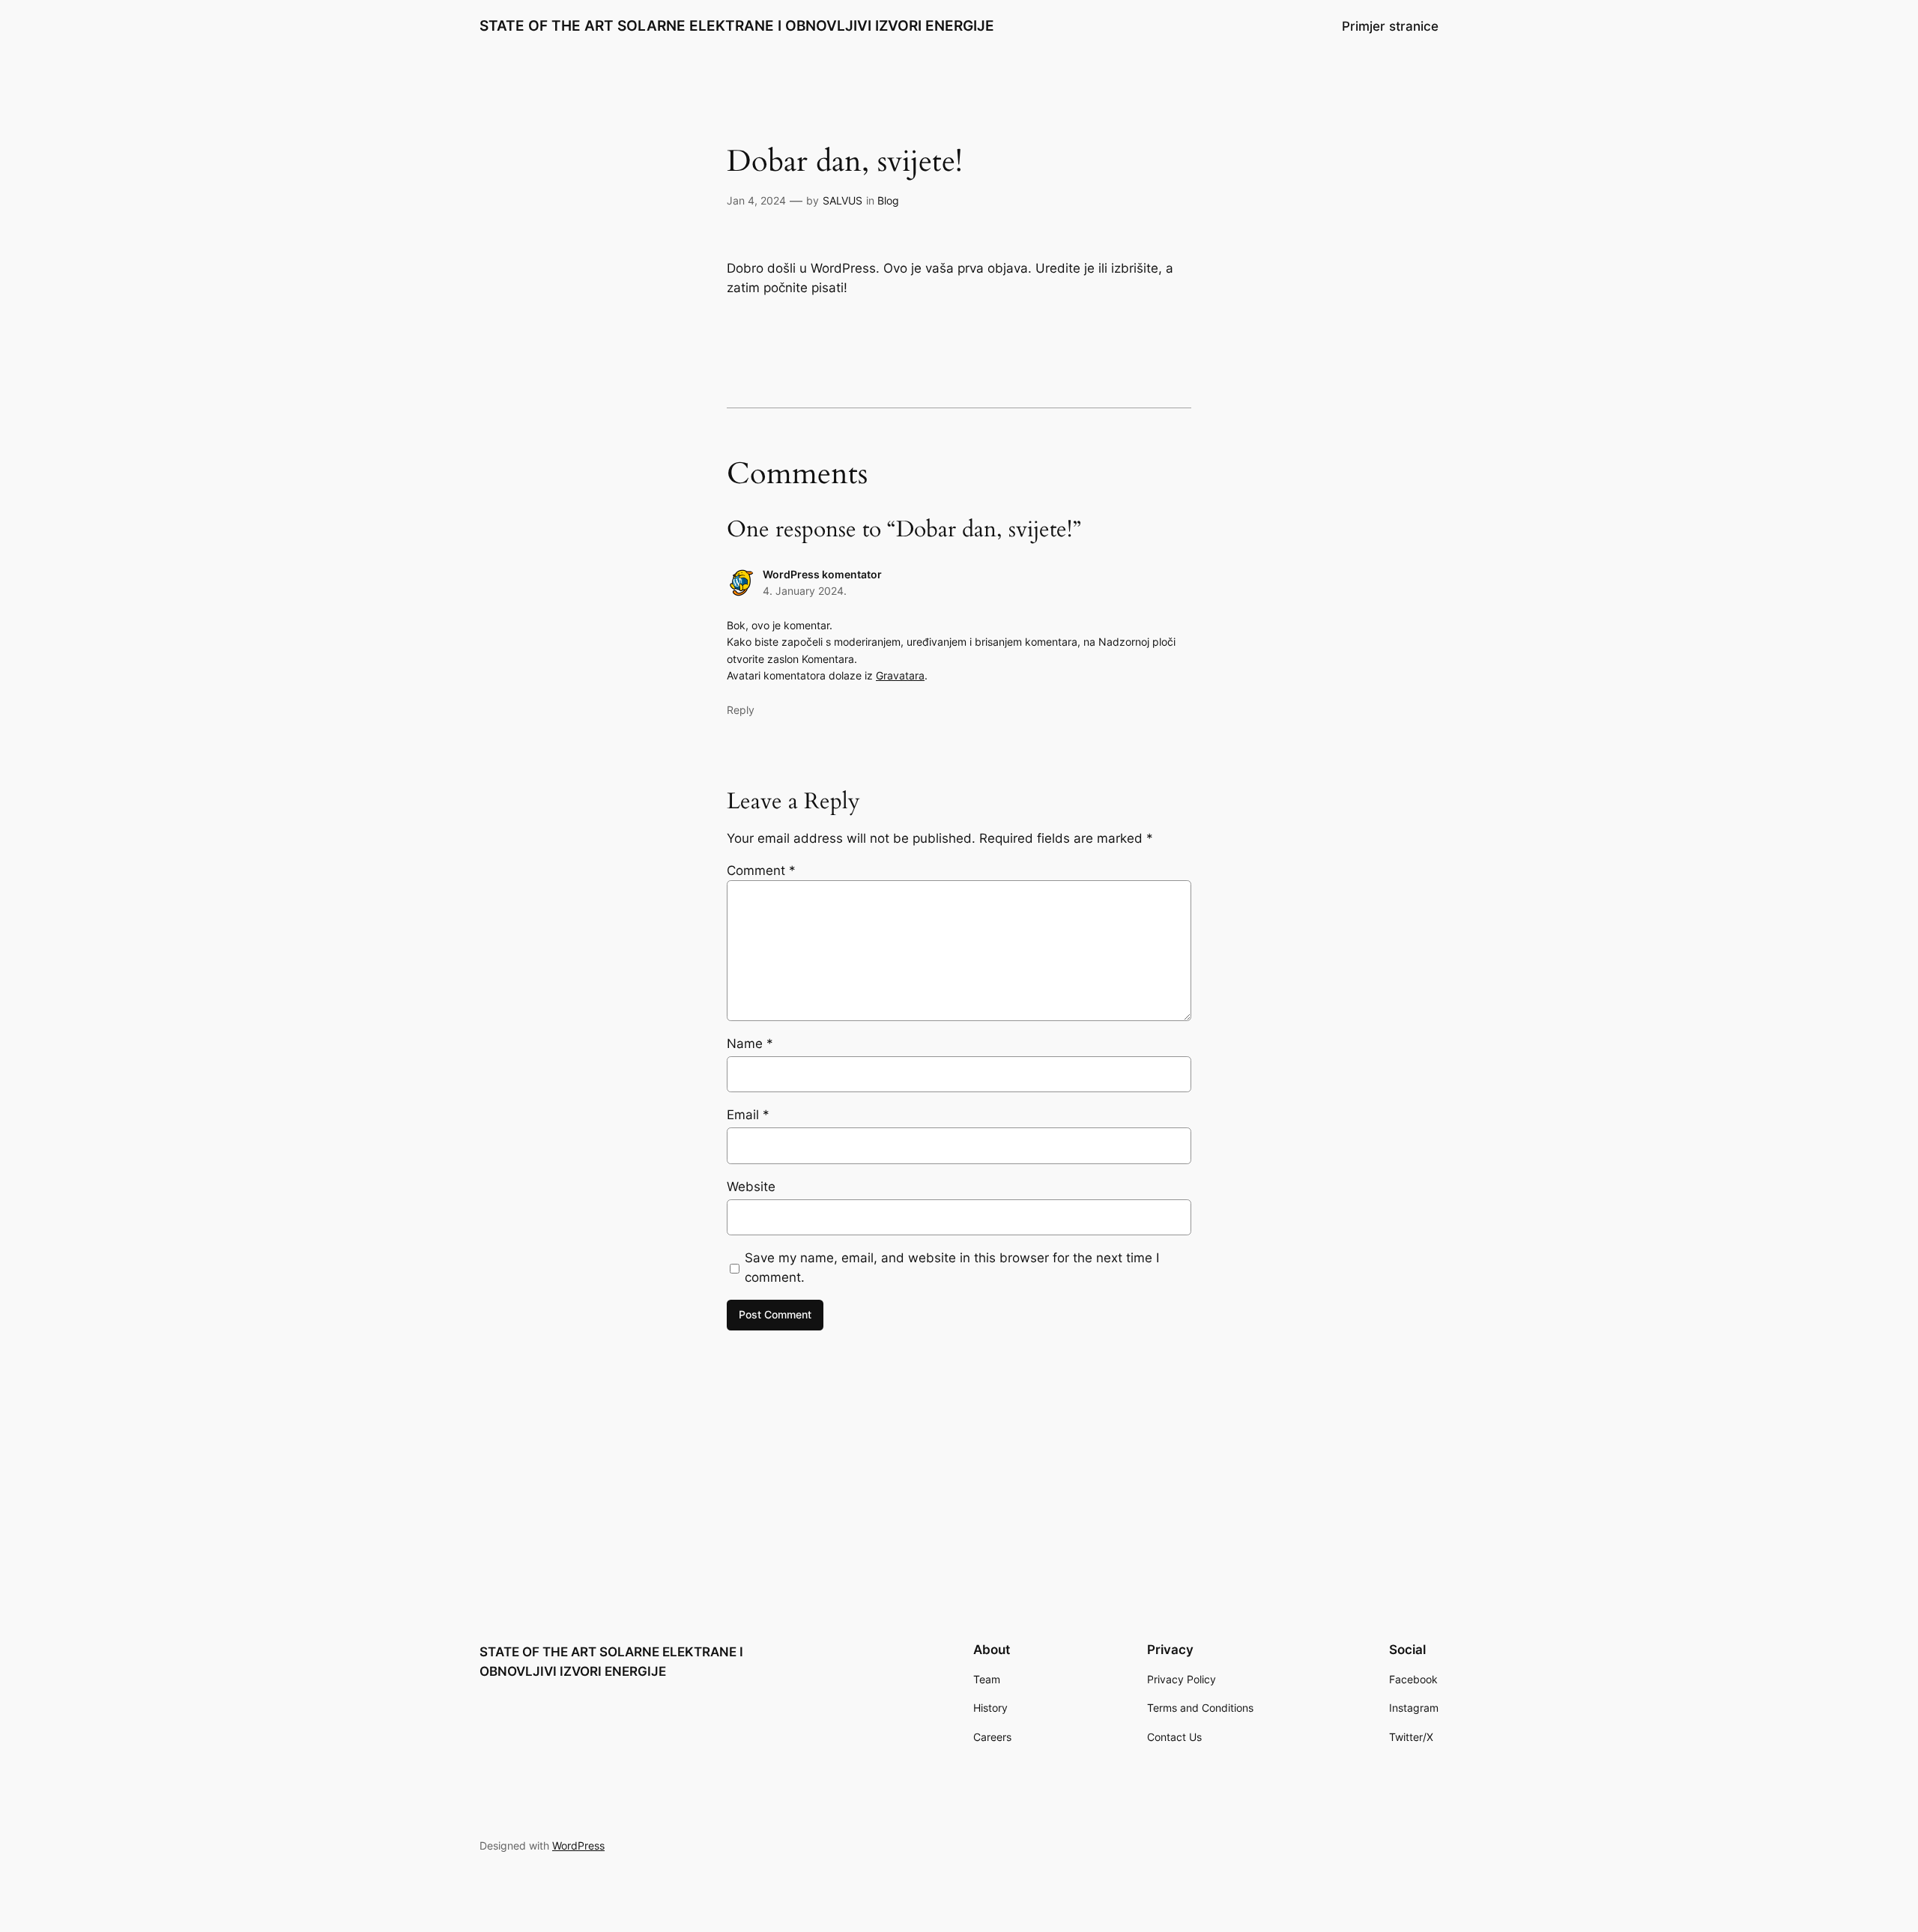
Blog (888, 200)
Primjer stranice (1390, 26)
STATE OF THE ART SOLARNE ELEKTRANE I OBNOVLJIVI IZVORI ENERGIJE (737, 25)
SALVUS (842, 200)
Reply (741, 710)
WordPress (578, 1845)
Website (751, 1187)
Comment (761, 870)
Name (750, 1044)
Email (748, 1115)
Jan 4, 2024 (756, 200)
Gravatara (900, 675)
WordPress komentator (822, 574)
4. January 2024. (805, 591)
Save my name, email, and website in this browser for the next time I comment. (952, 1268)
